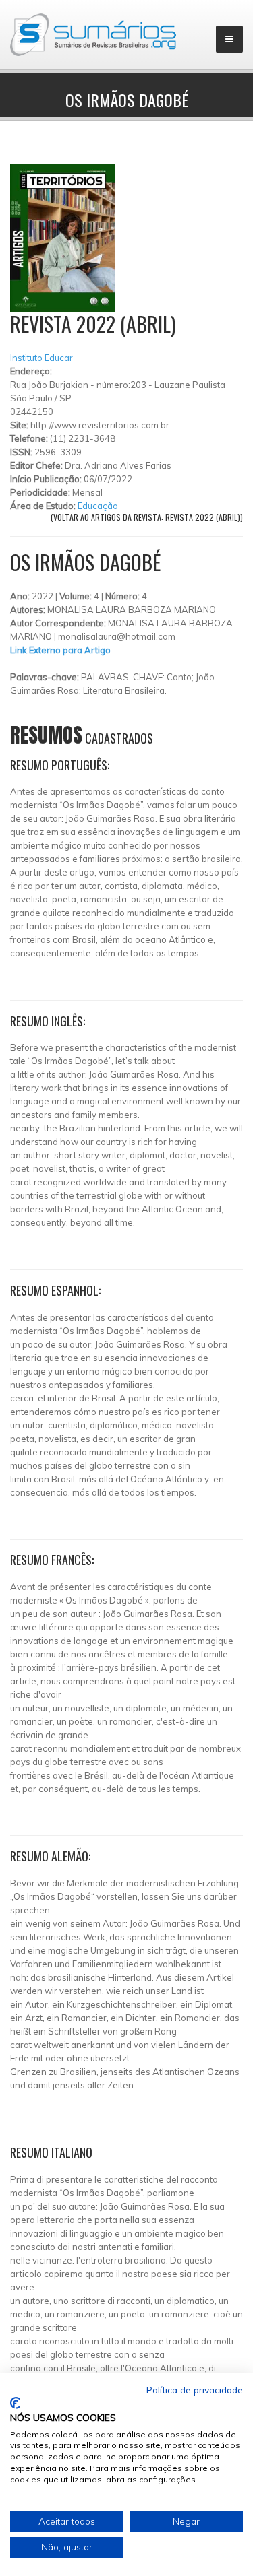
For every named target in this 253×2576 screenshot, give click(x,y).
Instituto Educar (41, 358)
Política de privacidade (195, 2390)
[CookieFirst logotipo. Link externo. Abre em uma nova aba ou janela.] (15, 2403)
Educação (98, 506)
